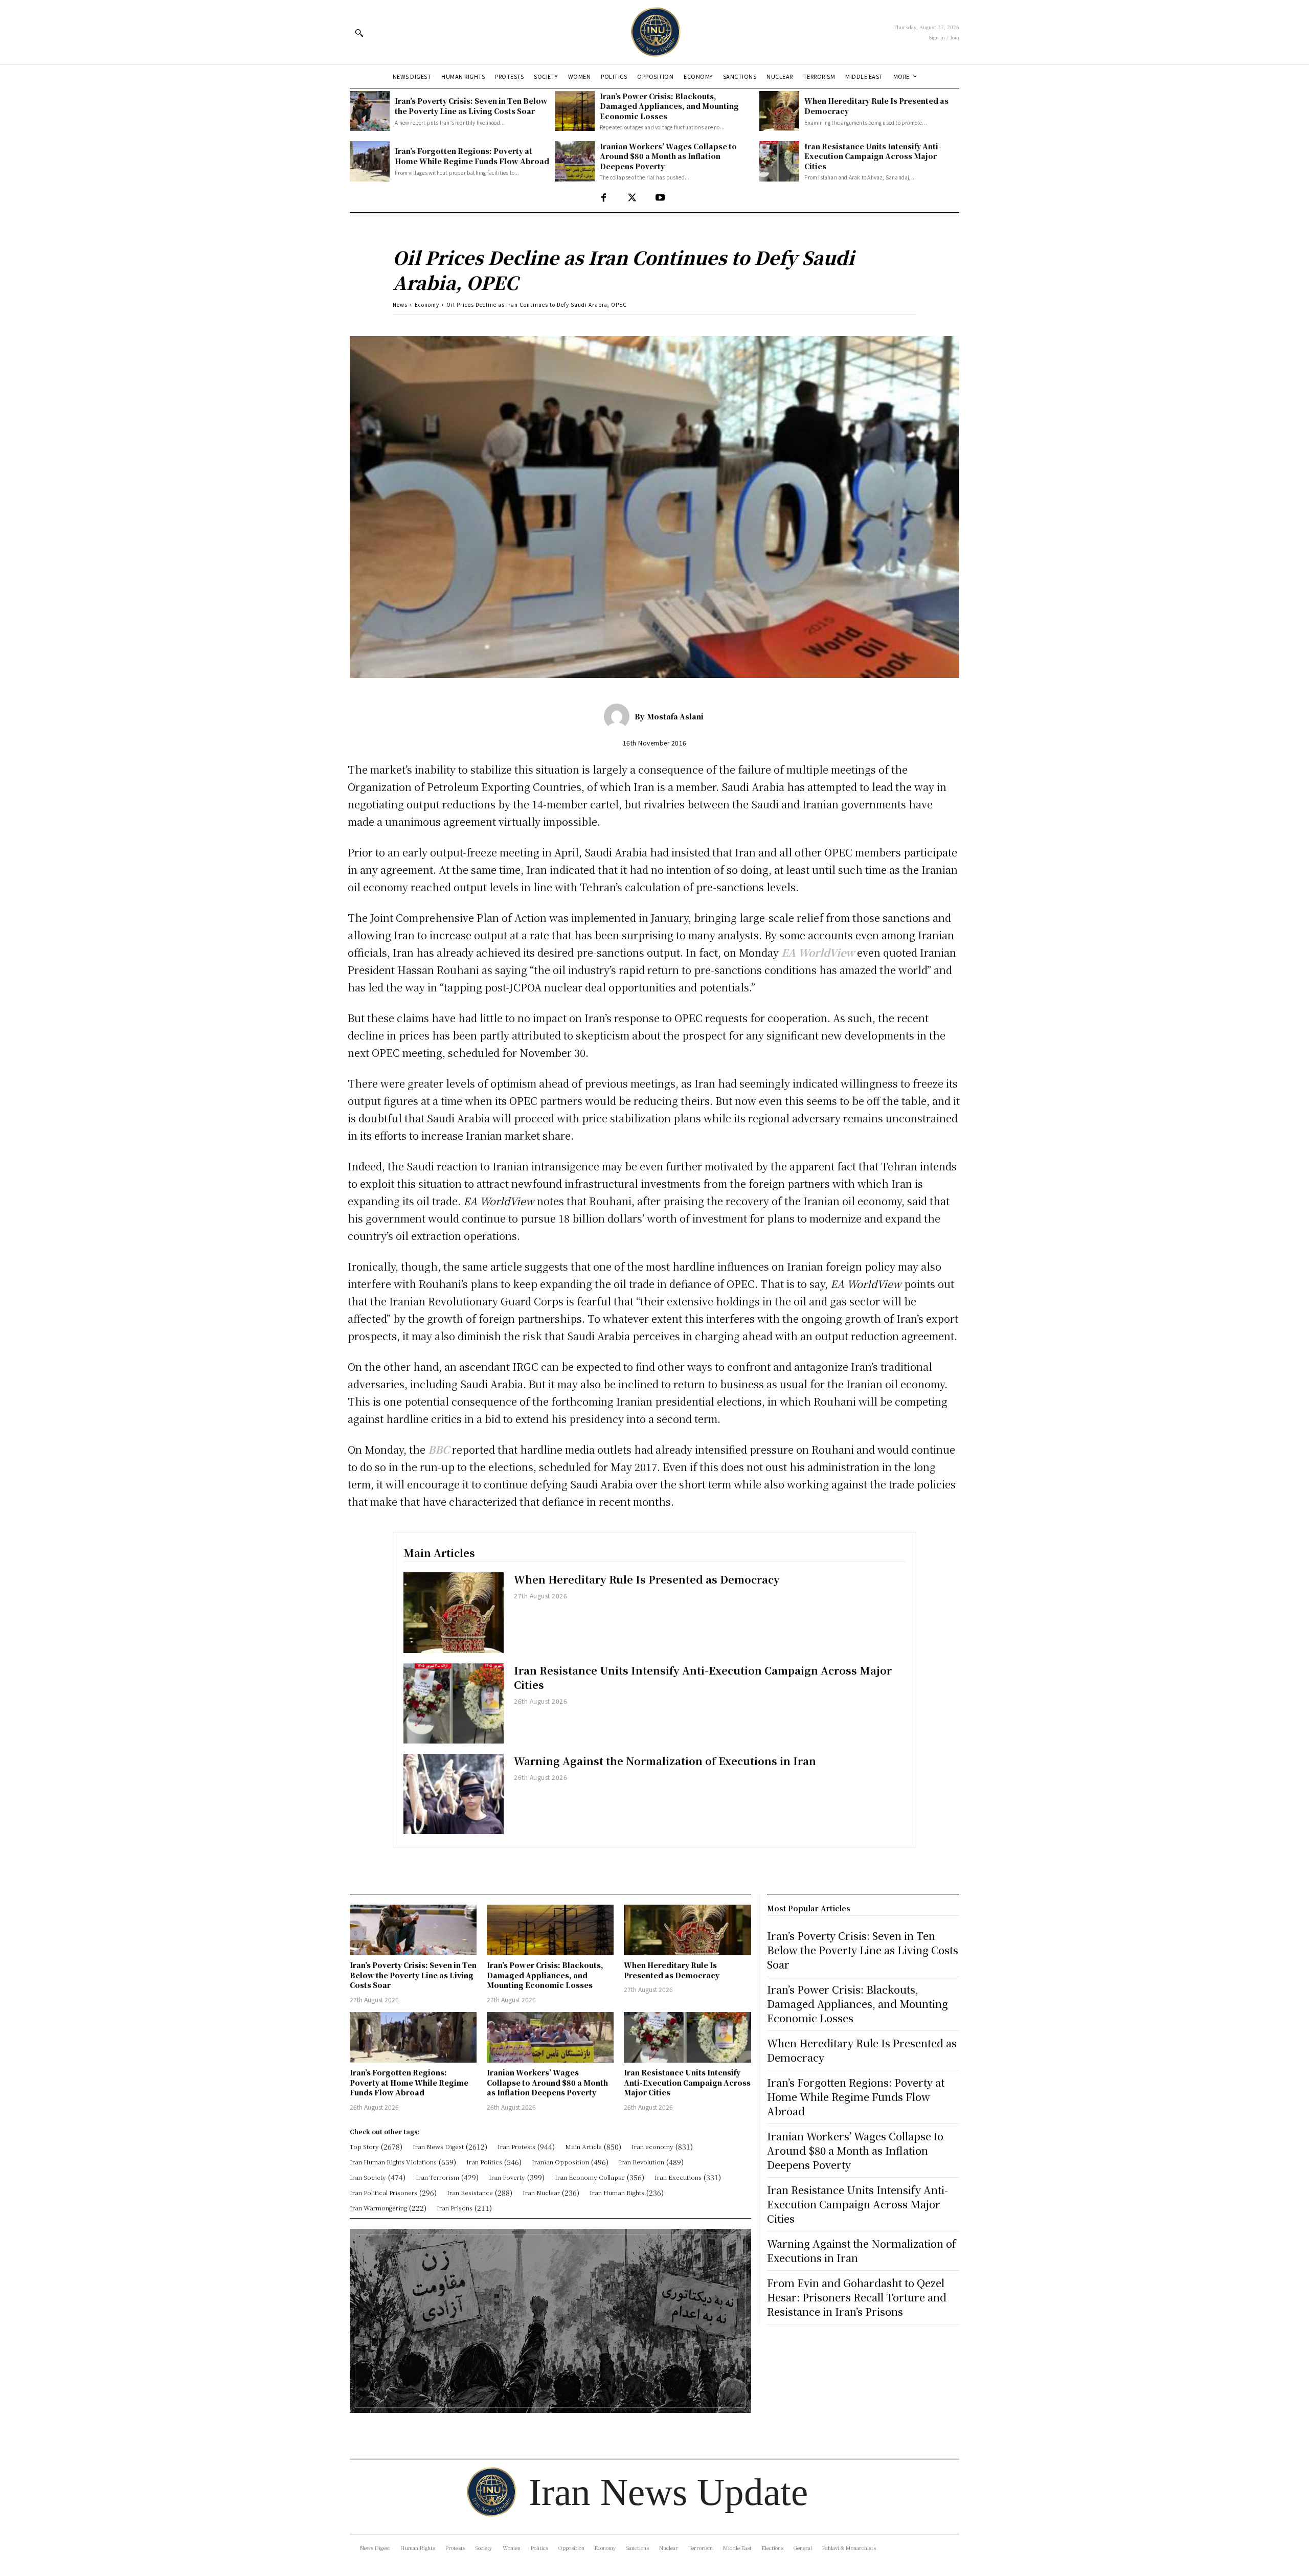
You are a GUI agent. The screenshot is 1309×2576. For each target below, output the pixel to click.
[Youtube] (660, 198)
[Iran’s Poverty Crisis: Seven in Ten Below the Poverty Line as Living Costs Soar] (370, 111)
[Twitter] (632, 198)
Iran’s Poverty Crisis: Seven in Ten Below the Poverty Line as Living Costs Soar (471, 106)
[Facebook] (604, 198)
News (400, 304)
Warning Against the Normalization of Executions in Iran (665, 1761)
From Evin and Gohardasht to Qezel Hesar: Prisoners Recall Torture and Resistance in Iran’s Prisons (857, 2297)
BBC (439, 1449)
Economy (427, 304)
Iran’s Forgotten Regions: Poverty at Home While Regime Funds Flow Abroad (472, 156)
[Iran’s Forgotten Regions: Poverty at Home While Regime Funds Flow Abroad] (370, 161)
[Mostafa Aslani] (619, 716)
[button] (359, 33)
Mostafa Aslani (675, 716)
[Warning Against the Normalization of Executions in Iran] (454, 1794)
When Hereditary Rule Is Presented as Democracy (647, 1579)
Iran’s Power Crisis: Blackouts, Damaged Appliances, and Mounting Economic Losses (669, 106)
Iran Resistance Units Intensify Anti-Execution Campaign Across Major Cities (873, 156)
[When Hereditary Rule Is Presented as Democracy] (779, 111)
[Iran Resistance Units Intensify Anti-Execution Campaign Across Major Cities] (779, 161)
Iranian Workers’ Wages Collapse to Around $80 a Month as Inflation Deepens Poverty (668, 156)
